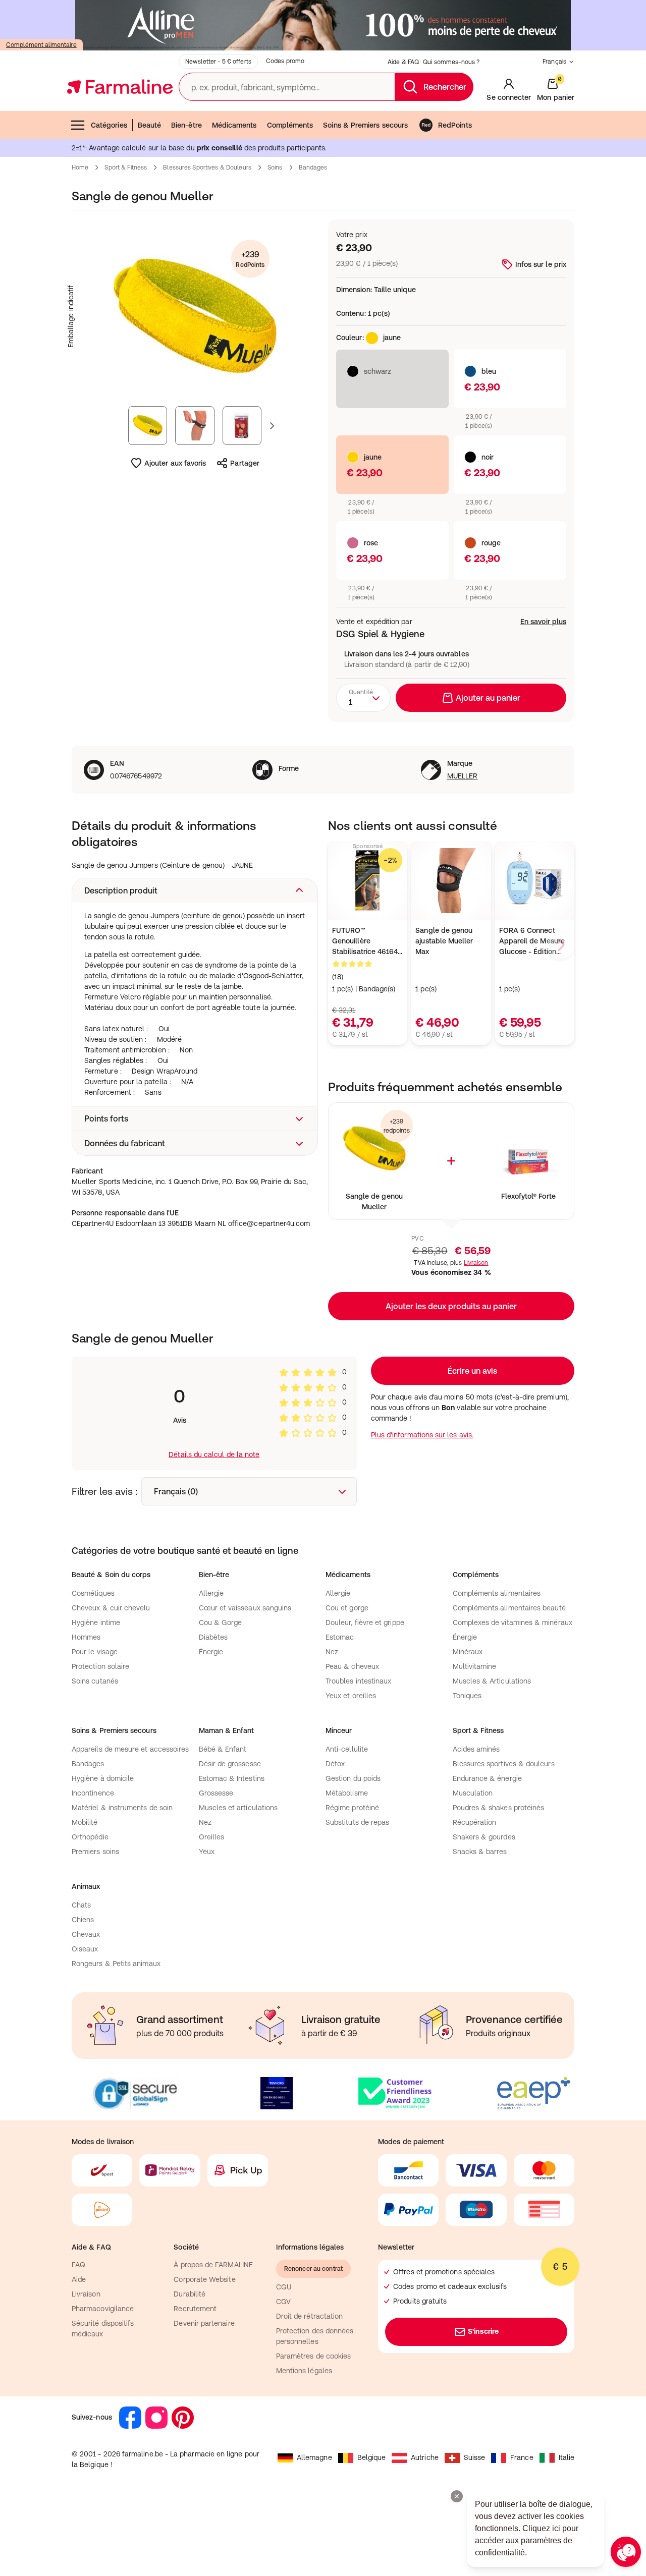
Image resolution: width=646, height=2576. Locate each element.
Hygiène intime (96, 1622)
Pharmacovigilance (103, 2309)
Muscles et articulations (238, 1808)
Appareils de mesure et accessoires (130, 1749)
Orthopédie (90, 1837)
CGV (283, 2302)
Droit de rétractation (309, 2316)
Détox (335, 1764)
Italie (567, 2457)
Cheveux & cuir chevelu (111, 1608)
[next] (560, 945)
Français (554, 62)
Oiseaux (85, 1949)
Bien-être (186, 125)
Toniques (467, 1696)
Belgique (372, 2457)
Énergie (211, 1652)
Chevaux (86, 1934)
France (522, 2457)
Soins (275, 167)
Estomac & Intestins (232, 1778)
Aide (79, 2279)
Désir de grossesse (230, 1764)
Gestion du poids (353, 1778)
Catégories (109, 125)
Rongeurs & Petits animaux (116, 1964)
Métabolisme (347, 1793)
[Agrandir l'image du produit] (195, 316)
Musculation (473, 1793)
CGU (284, 2287)
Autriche (425, 2457)
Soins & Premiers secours (365, 125)
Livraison (476, 1263)
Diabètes (213, 1637)
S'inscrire (483, 2331)
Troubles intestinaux (358, 1681)
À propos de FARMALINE (213, 2265)
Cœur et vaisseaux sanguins (245, 1608)
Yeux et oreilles (351, 1696)
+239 (250, 259)
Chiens (83, 1920)
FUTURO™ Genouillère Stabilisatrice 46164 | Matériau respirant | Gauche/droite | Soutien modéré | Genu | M (367, 942)
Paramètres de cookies (313, 2356)
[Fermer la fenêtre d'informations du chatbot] (457, 2496)
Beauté (149, 125)
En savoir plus (543, 622)
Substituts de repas (357, 1822)
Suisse (474, 2457)
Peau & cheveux (352, 1666)
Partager (245, 463)
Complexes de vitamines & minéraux (513, 1622)
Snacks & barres (480, 1852)
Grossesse (216, 1793)
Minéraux (468, 1652)
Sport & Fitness (126, 167)
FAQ (78, 2265)
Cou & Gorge (221, 1622)
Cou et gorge (347, 1608)
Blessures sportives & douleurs (504, 1764)
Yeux (207, 1852)
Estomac (340, 1637)
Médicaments (234, 125)
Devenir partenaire (204, 2323)
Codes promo (285, 61)
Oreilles (212, 1837)
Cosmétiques (93, 1593)
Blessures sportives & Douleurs (207, 167)
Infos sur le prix (541, 264)
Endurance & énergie (487, 1778)
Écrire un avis (472, 1371)
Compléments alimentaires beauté (509, 1608)
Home (80, 167)
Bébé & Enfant (223, 1749)
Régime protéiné (352, 1808)
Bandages (313, 167)
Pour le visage (95, 1652)
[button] (195, 890)
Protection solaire (100, 1666)
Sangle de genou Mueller (374, 1201)
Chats (81, 1905)
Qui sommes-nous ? (451, 62)
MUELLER (463, 776)
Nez (332, 1652)
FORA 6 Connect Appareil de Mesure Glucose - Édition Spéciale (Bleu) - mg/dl (532, 942)
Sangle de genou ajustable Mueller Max (444, 941)
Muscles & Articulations (492, 1681)
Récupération (475, 1822)
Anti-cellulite (347, 1749)
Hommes (86, 1637)
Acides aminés (476, 1749)
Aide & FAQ (403, 62)
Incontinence (93, 1793)
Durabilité (190, 2294)
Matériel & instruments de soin (122, 1808)
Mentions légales (304, 2371)
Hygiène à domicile (103, 1778)
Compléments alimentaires (497, 1593)
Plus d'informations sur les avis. (422, 1435)
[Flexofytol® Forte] (528, 1149)
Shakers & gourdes (484, 1837)
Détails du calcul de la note (214, 1454)
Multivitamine (475, 1666)
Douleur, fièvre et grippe (365, 1622)
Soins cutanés (95, 1681)
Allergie (211, 1593)
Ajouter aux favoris (175, 463)
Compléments (290, 125)
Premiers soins (95, 1852)
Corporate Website (204, 2279)
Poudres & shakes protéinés (499, 1808)
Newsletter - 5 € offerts (218, 62)
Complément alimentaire (41, 45)
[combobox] (363, 698)
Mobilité (85, 1822)
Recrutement (195, 2309)
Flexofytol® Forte (528, 1196)
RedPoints (455, 125)
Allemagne (314, 2457)
